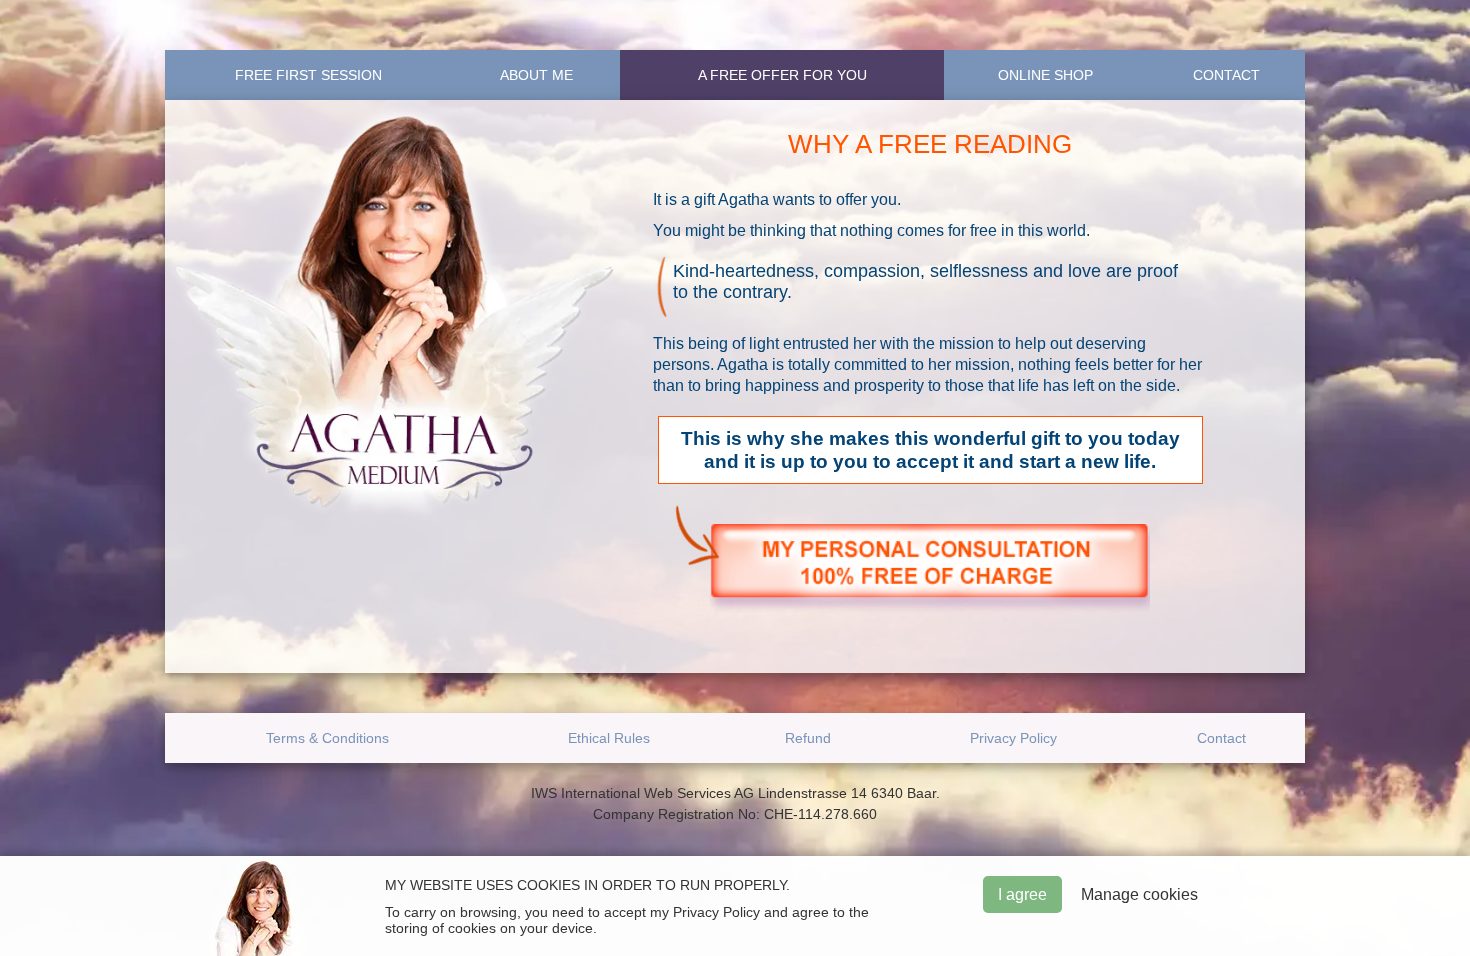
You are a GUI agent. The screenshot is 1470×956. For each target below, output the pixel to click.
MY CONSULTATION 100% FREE (930, 568)
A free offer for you (782, 75)
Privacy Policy (1013, 738)
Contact (1226, 75)
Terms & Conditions (327, 738)
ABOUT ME (536, 75)
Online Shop (1045, 75)
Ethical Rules (609, 738)
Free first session (308, 75)
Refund (808, 738)
